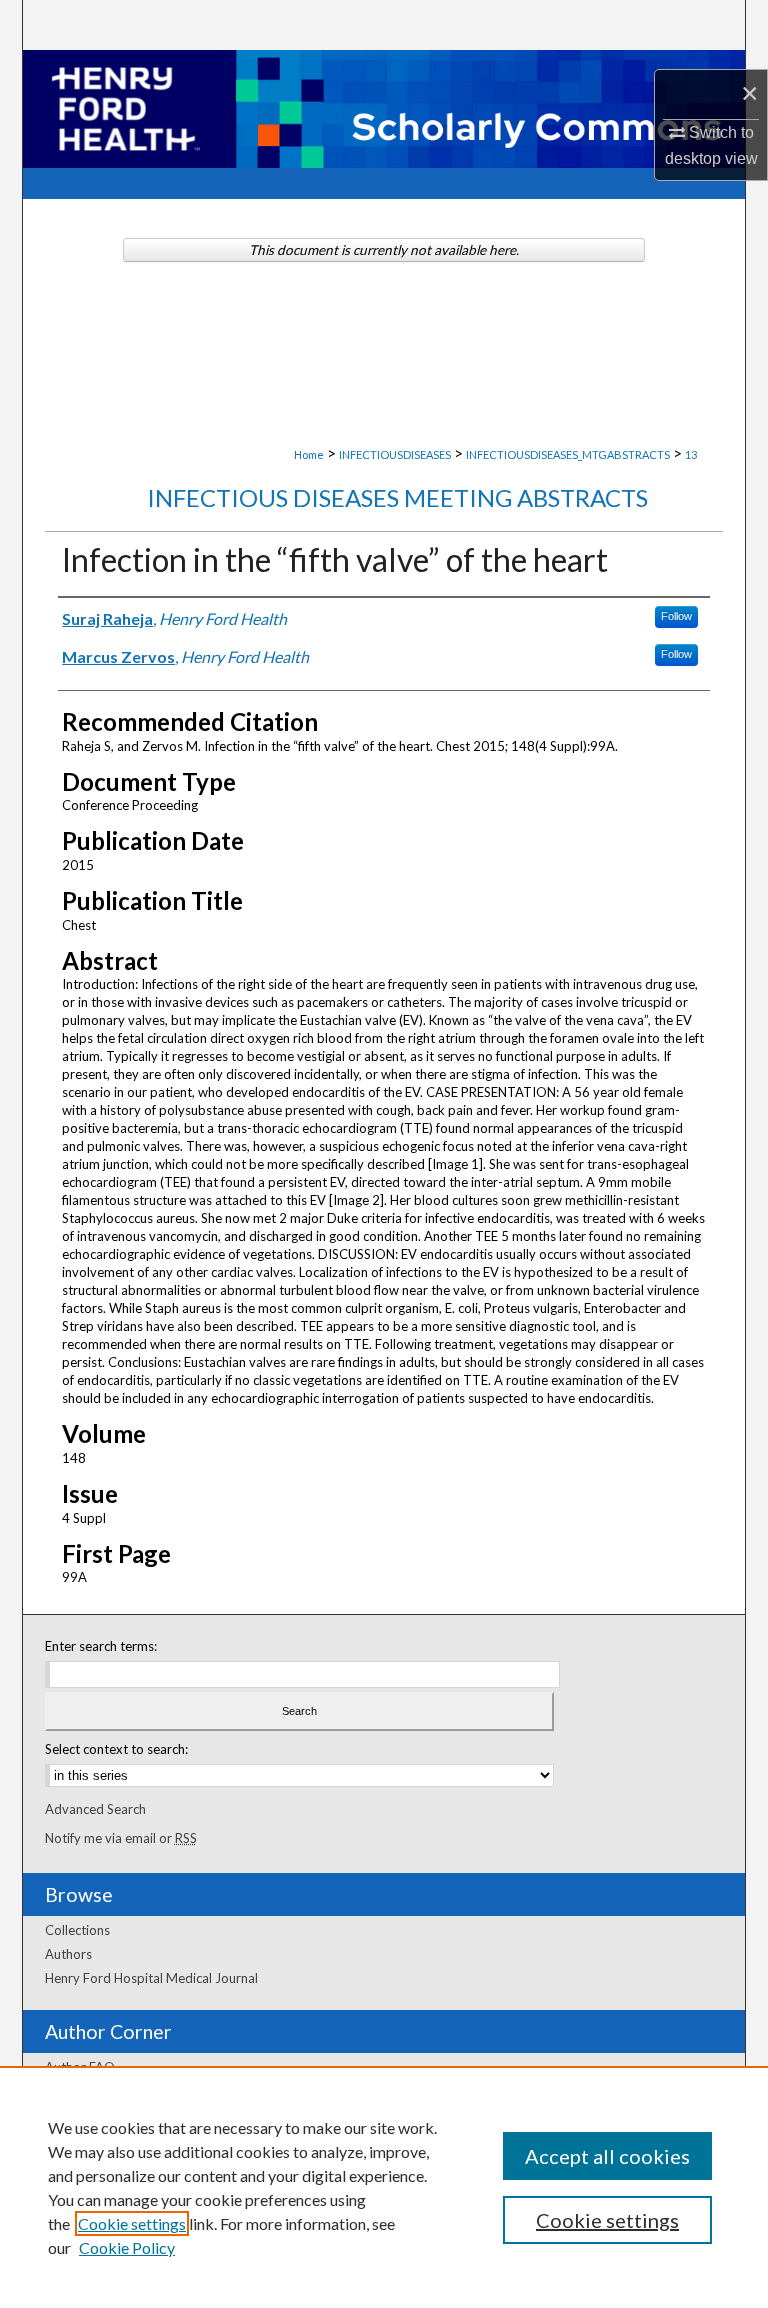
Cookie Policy (127, 2247)
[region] (384, 2187)
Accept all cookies (607, 2156)
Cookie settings (132, 2223)
